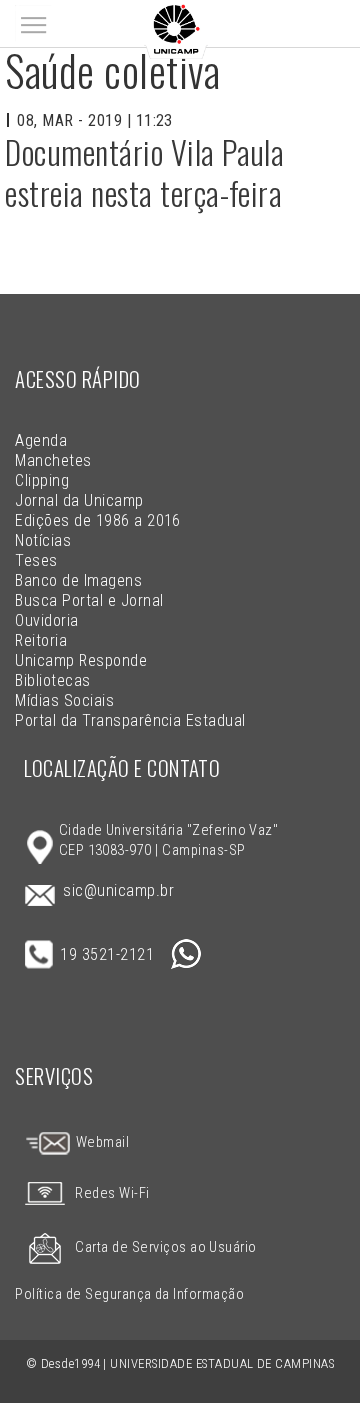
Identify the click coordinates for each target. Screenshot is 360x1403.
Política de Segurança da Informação (129, 1294)
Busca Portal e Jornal (89, 600)
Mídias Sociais (64, 700)
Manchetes (53, 460)
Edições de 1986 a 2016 (98, 520)
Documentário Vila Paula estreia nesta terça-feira (144, 172)
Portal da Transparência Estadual (130, 720)
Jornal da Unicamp (79, 500)
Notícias (43, 540)
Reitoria (41, 640)
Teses (36, 560)
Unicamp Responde (81, 660)
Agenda (41, 440)
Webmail (100, 1142)
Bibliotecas (52, 680)
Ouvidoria (46, 620)
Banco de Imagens (78, 580)
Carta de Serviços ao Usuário (165, 1247)
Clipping (42, 480)
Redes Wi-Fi (112, 1193)
